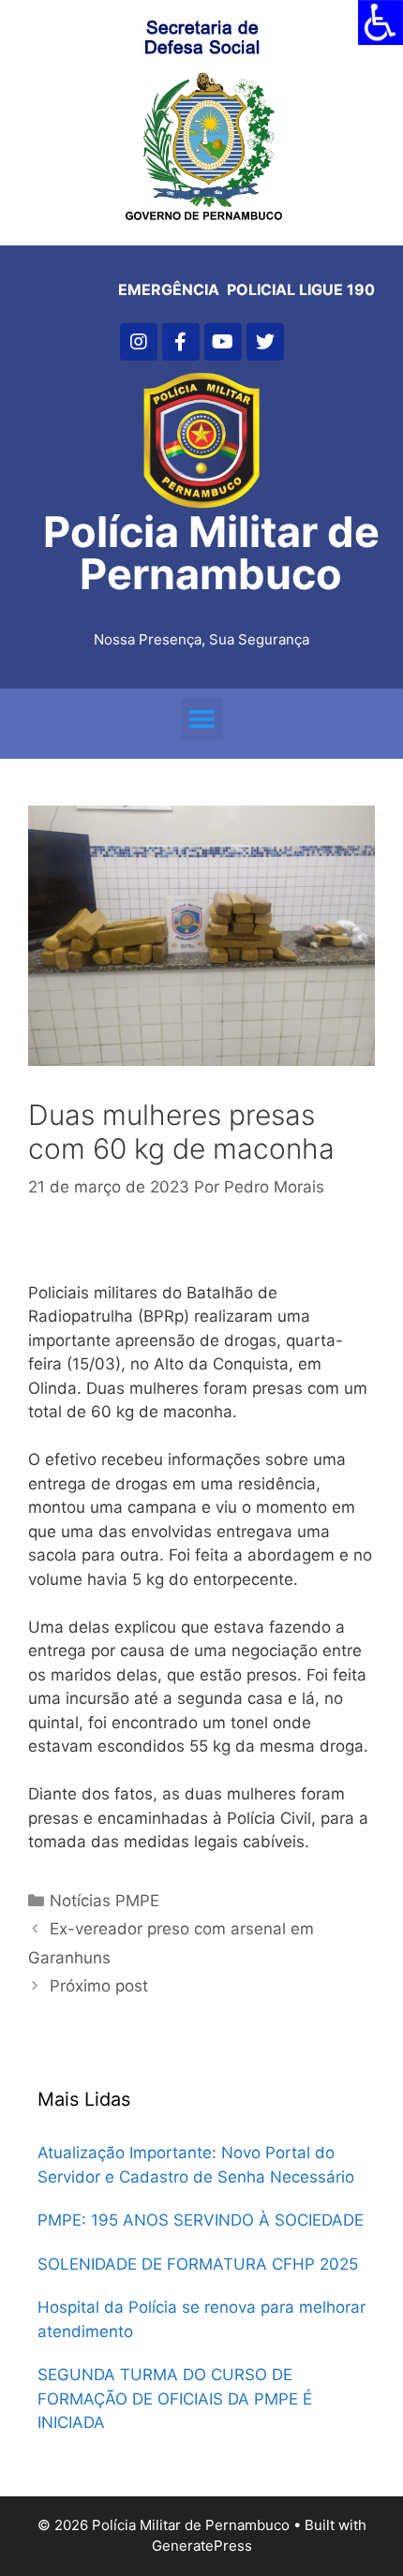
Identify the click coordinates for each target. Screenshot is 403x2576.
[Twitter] (265, 342)
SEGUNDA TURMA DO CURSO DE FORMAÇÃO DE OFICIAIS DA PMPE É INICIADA (175, 2398)
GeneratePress (202, 2546)
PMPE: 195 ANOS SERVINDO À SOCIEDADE (201, 2220)
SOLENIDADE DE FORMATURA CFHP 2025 (198, 2264)
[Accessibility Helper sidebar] (381, 22)
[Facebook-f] (181, 342)
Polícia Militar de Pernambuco (211, 553)
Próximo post (99, 1986)
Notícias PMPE (104, 1901)
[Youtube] (223, 342)
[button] (202, 719)
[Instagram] (139, 342)
